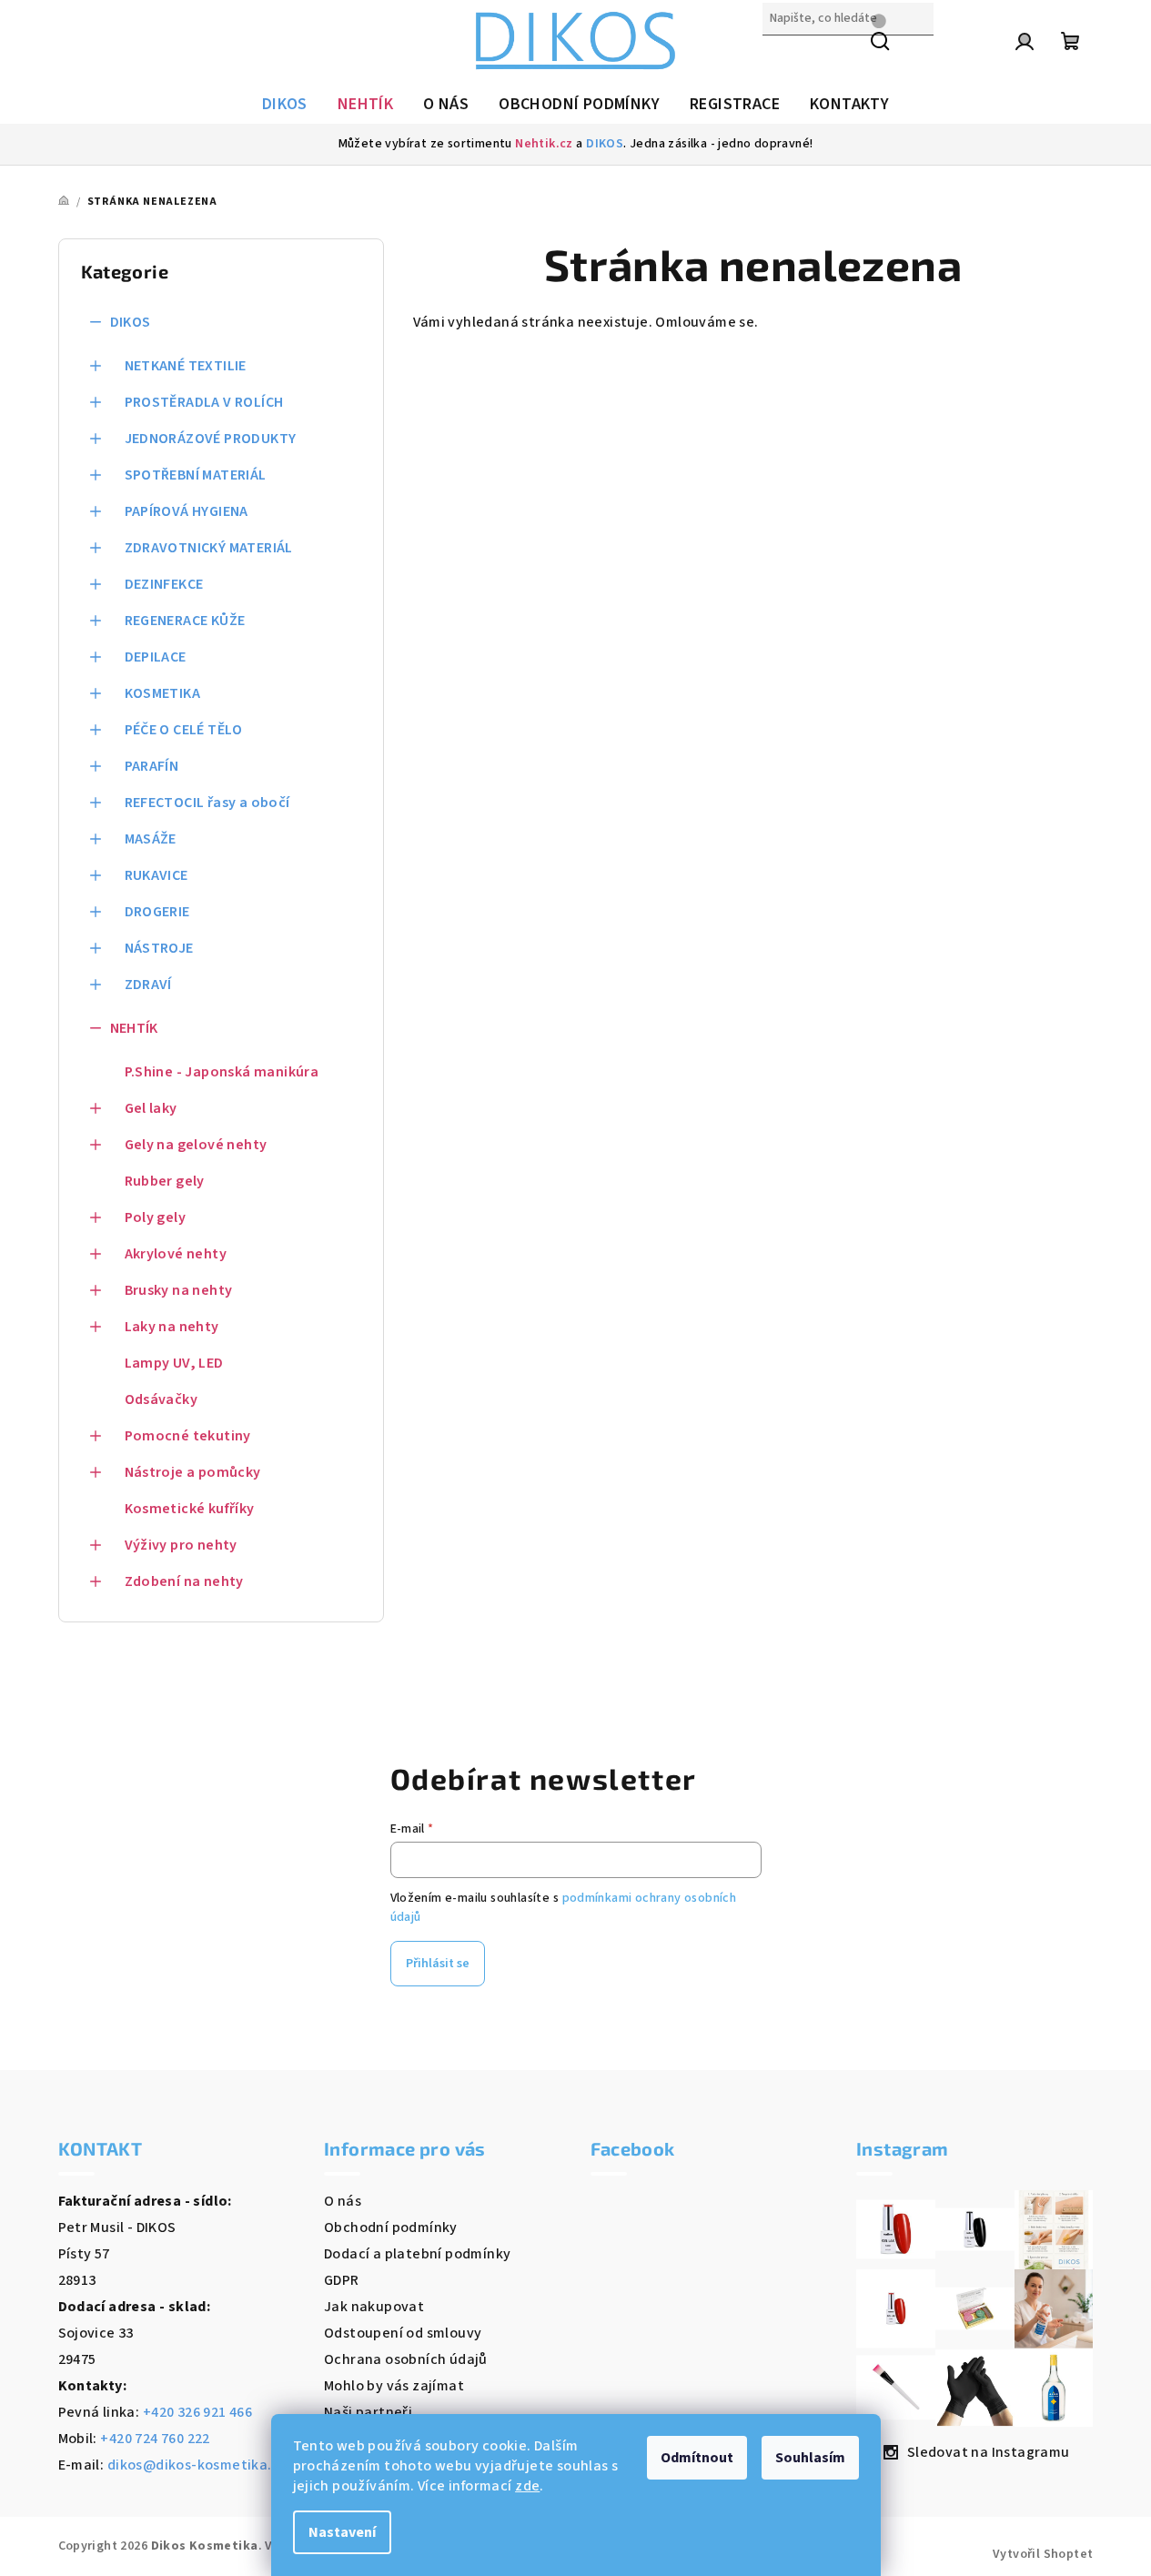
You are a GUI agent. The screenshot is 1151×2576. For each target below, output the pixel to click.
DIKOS (605, 144)
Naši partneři (368, 2412)
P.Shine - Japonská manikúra (222, 1072)
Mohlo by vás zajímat (394, 2386)
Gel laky (151, 1108)
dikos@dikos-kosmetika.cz (197, 2465)
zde (527, 2486)
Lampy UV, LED (174, 1363)
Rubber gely (165, 1181)
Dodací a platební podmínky (417, 2254)
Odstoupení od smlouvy (403, 2333)
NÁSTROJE (159, 948)
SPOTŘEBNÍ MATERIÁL (196, 475)
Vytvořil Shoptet (1043, 2554)
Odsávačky (162, 1399)
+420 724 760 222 (155, 2439)
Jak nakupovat (374, 2307)
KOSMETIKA (163, 693)
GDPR (342, 2280)
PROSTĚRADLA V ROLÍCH (204, 402)
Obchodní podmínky (391, 2227)
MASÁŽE (151, 839)
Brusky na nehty (179, 1290)
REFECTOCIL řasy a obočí (207, 803)
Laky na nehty (172, 1327)
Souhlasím (810, 2458)
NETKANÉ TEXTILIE (186, 366)
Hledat (785, 57)
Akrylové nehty (176, 1254)
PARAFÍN (152, 766)
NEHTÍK (134, 1028)
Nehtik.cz (544, 144)
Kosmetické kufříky (190, 1509)
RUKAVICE (156, 875)
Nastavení (342, 2532)
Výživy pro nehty (181, 1545)
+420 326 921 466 (197, 2412)
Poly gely (156, 1217)
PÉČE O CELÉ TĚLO (184, 730)
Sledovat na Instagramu (989, 2452)
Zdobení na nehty (184, 1581)
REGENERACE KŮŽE (185, 621)
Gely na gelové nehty (196, 1145)
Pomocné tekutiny (188, 1436)
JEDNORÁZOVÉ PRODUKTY (211, 439)
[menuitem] (285, 105)
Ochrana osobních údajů (406, 2359)
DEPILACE (156, 657)
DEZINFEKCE (164, 584)
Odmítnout (697, 2458)
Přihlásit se (438, 1964)
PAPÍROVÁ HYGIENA (187, 511)
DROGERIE (157, 912)
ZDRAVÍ (148, 985)
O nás (343, 2201)
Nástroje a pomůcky (193, 1472)
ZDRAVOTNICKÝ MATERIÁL (209, 548)
